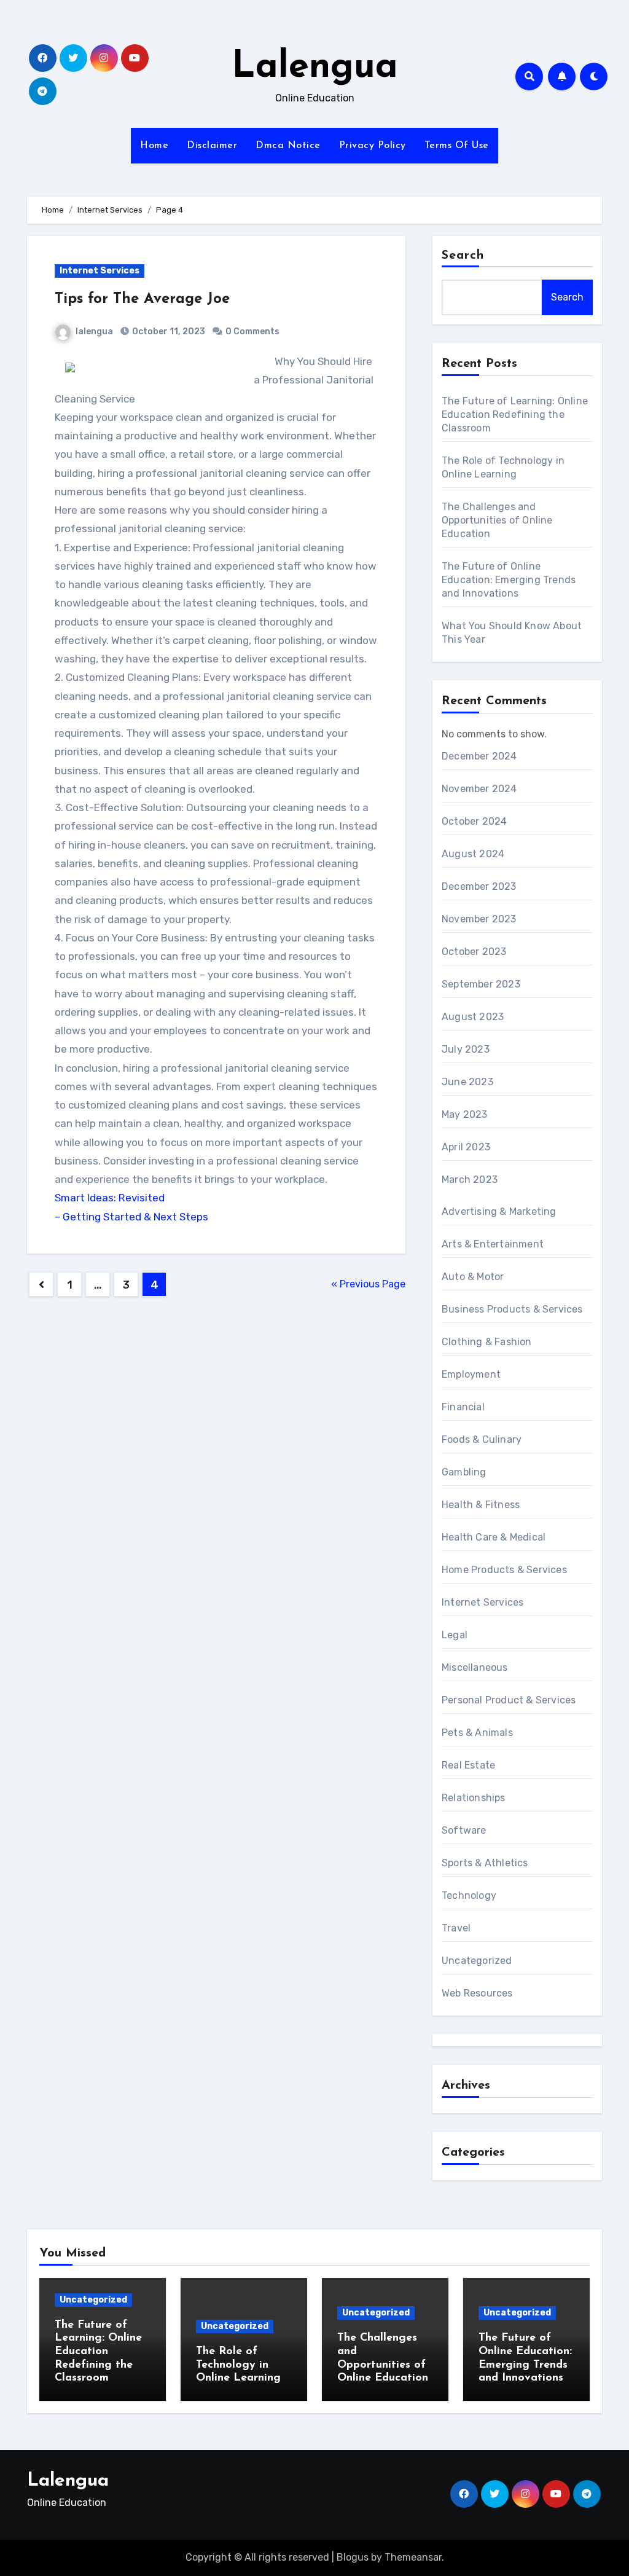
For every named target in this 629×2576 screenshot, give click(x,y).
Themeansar (413, 2557)
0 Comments (252, 332)
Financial (463, 1407)
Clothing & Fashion (487, 1342)
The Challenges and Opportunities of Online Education (497, 520)
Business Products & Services (512, 1309)
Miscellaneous (475, 1667)
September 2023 (481, 984)
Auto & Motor (473, 1277)
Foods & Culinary (482, 1439)
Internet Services (100, 271)
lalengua (94, 332)
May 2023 (465, 1114)
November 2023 (479, 919)
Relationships (474, 1798)
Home (154, 146)
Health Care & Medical (494, 1537)
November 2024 (479, 789)
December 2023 (479, 886)
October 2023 (474, 952)
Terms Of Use (457, 146)
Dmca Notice (288, 146)
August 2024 (473, 854)
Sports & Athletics (485, 1863)
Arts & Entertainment (493, 1244)
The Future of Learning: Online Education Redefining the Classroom (515, 414)
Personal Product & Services (509, 1700)
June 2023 (467, 1082)
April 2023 (466, 1147)
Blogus (353, 2557)
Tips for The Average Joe (142, 299)
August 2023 (473, 1017)
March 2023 (470, 1180)
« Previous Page (368, 1284)
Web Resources (477, 1993)
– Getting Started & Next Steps (131, 1217)
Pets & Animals (477, 1733)
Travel (456, 1928)
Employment (471, 1374)
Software (464, 1830)
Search (463, 256)
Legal (455, 1635)
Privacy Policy (373, 146)
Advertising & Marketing (499, 1211)
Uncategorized (477, 1961)
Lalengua (315, 68)
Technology (469, 1895)
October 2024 (474, 821)
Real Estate (468, 1765)
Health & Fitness (481, 1505)
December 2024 (479, 756)
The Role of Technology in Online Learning (238, 2365)
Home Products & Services (504, 1570)
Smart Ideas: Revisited (110, 1198)
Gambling (464, 1472)
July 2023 (466, 1049)
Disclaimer (212, 146)
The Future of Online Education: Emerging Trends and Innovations (509, 580)
